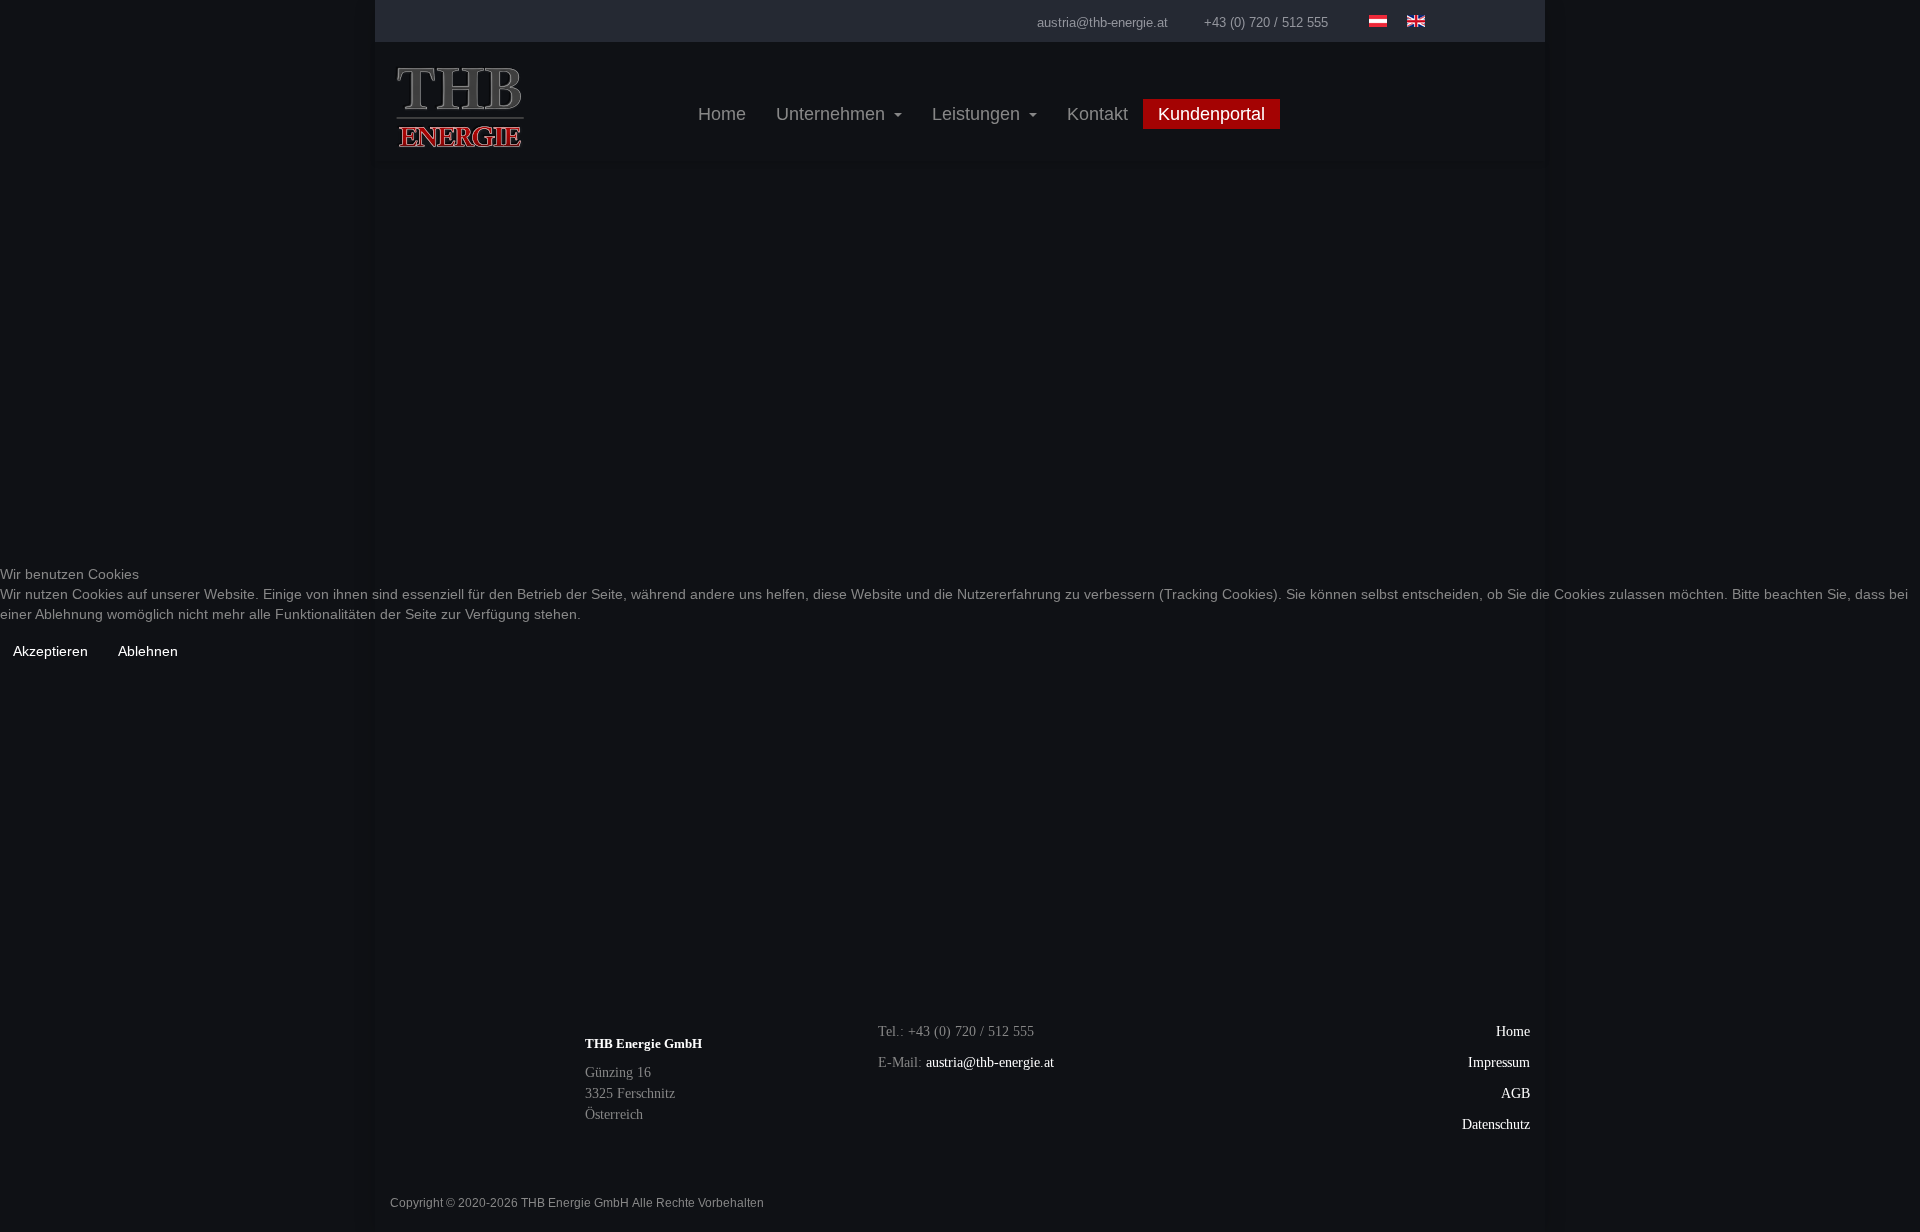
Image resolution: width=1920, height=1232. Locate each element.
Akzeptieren (50, 651)
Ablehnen (148, 651)
